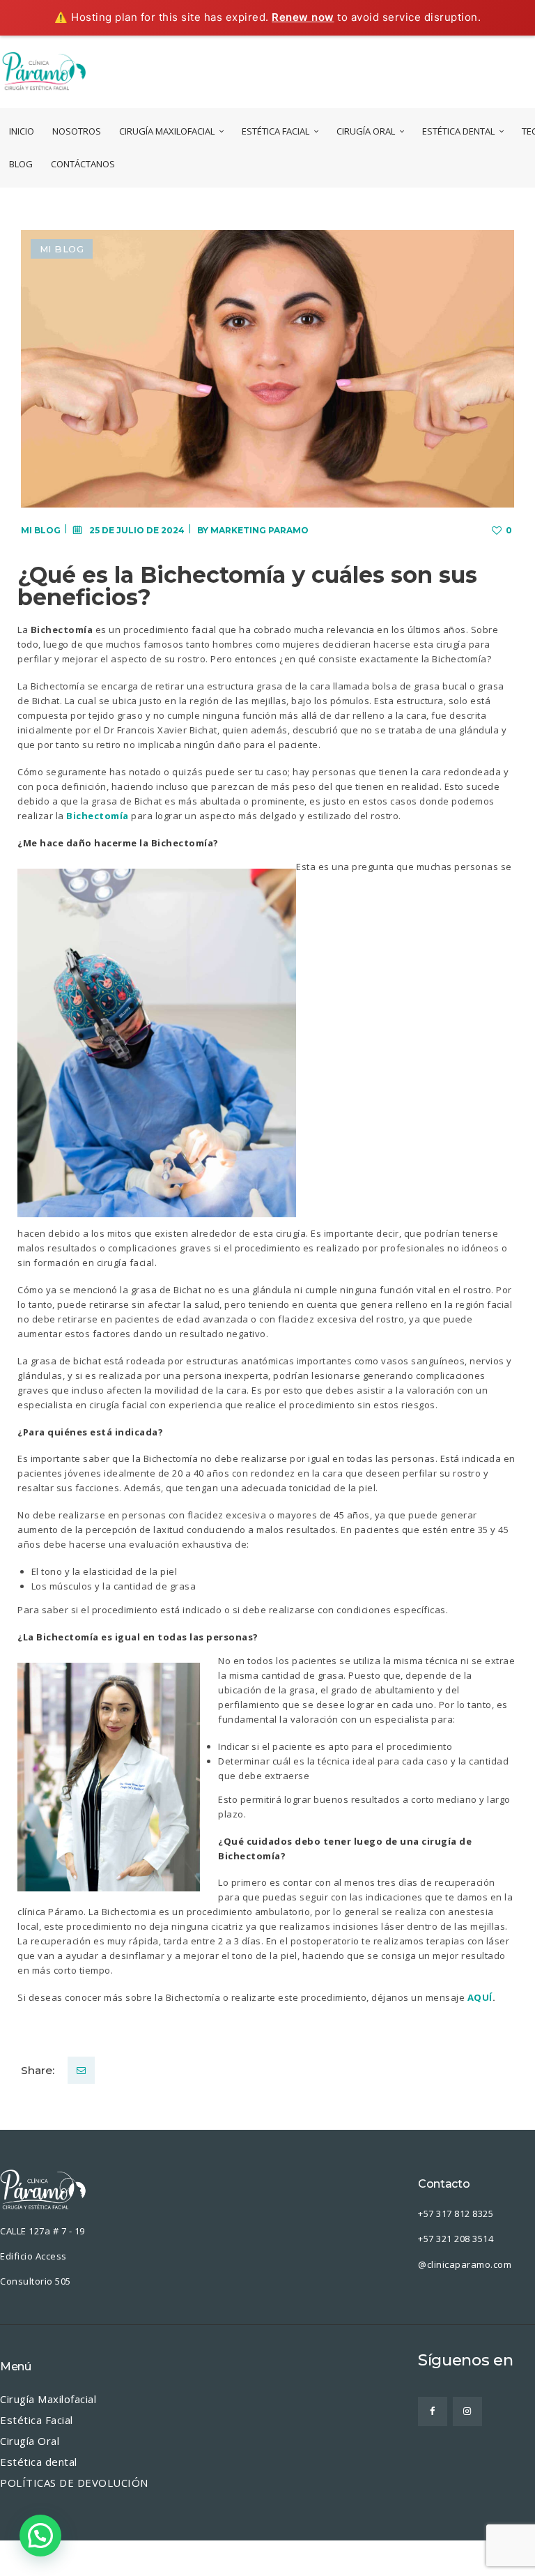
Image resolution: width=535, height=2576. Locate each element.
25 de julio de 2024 (137, 530)
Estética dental (39, 2462)
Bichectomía (98, 816)
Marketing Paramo (259, 530)
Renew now (303, 17)
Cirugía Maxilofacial (48, 2399)
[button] (40, 2536)
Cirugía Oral (30, 2441)
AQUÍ (480, 1997)
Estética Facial (37, 2420)
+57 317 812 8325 (457, 2213)
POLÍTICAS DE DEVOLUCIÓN (74, 2483)
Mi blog (62, 249)
